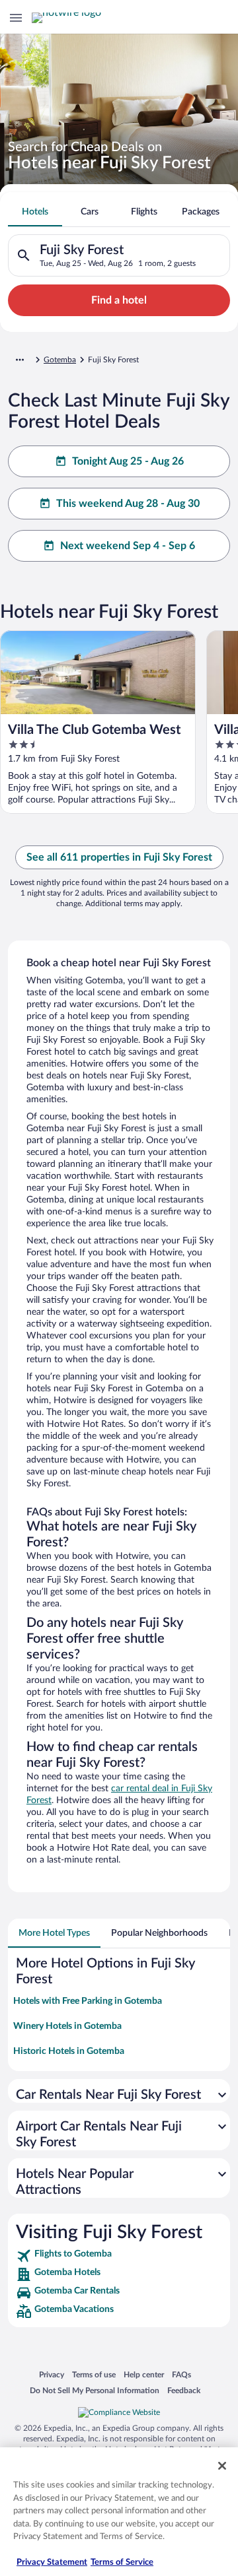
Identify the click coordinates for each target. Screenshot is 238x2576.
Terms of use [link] (94, 2374)
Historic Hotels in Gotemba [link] (69, 2051)
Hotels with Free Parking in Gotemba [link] (88, 2001)
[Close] (222, 2466)
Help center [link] (144, 2374)
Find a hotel (119, 300)
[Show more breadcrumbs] (20, 360)
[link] (119, 2256)
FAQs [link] (181, 2374)
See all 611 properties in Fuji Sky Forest (119, 857)
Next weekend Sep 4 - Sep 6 (128, 546)
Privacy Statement (52, 2562)
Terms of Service (122, 2562)
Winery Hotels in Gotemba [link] (67, 2026)
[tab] (35, 212)
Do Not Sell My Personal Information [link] (95, 2390)
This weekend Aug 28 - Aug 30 (128, 504)
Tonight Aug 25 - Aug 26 (128, 461)
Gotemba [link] (60, 360)
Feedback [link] (184, 2390)
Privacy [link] (52, 2374)
